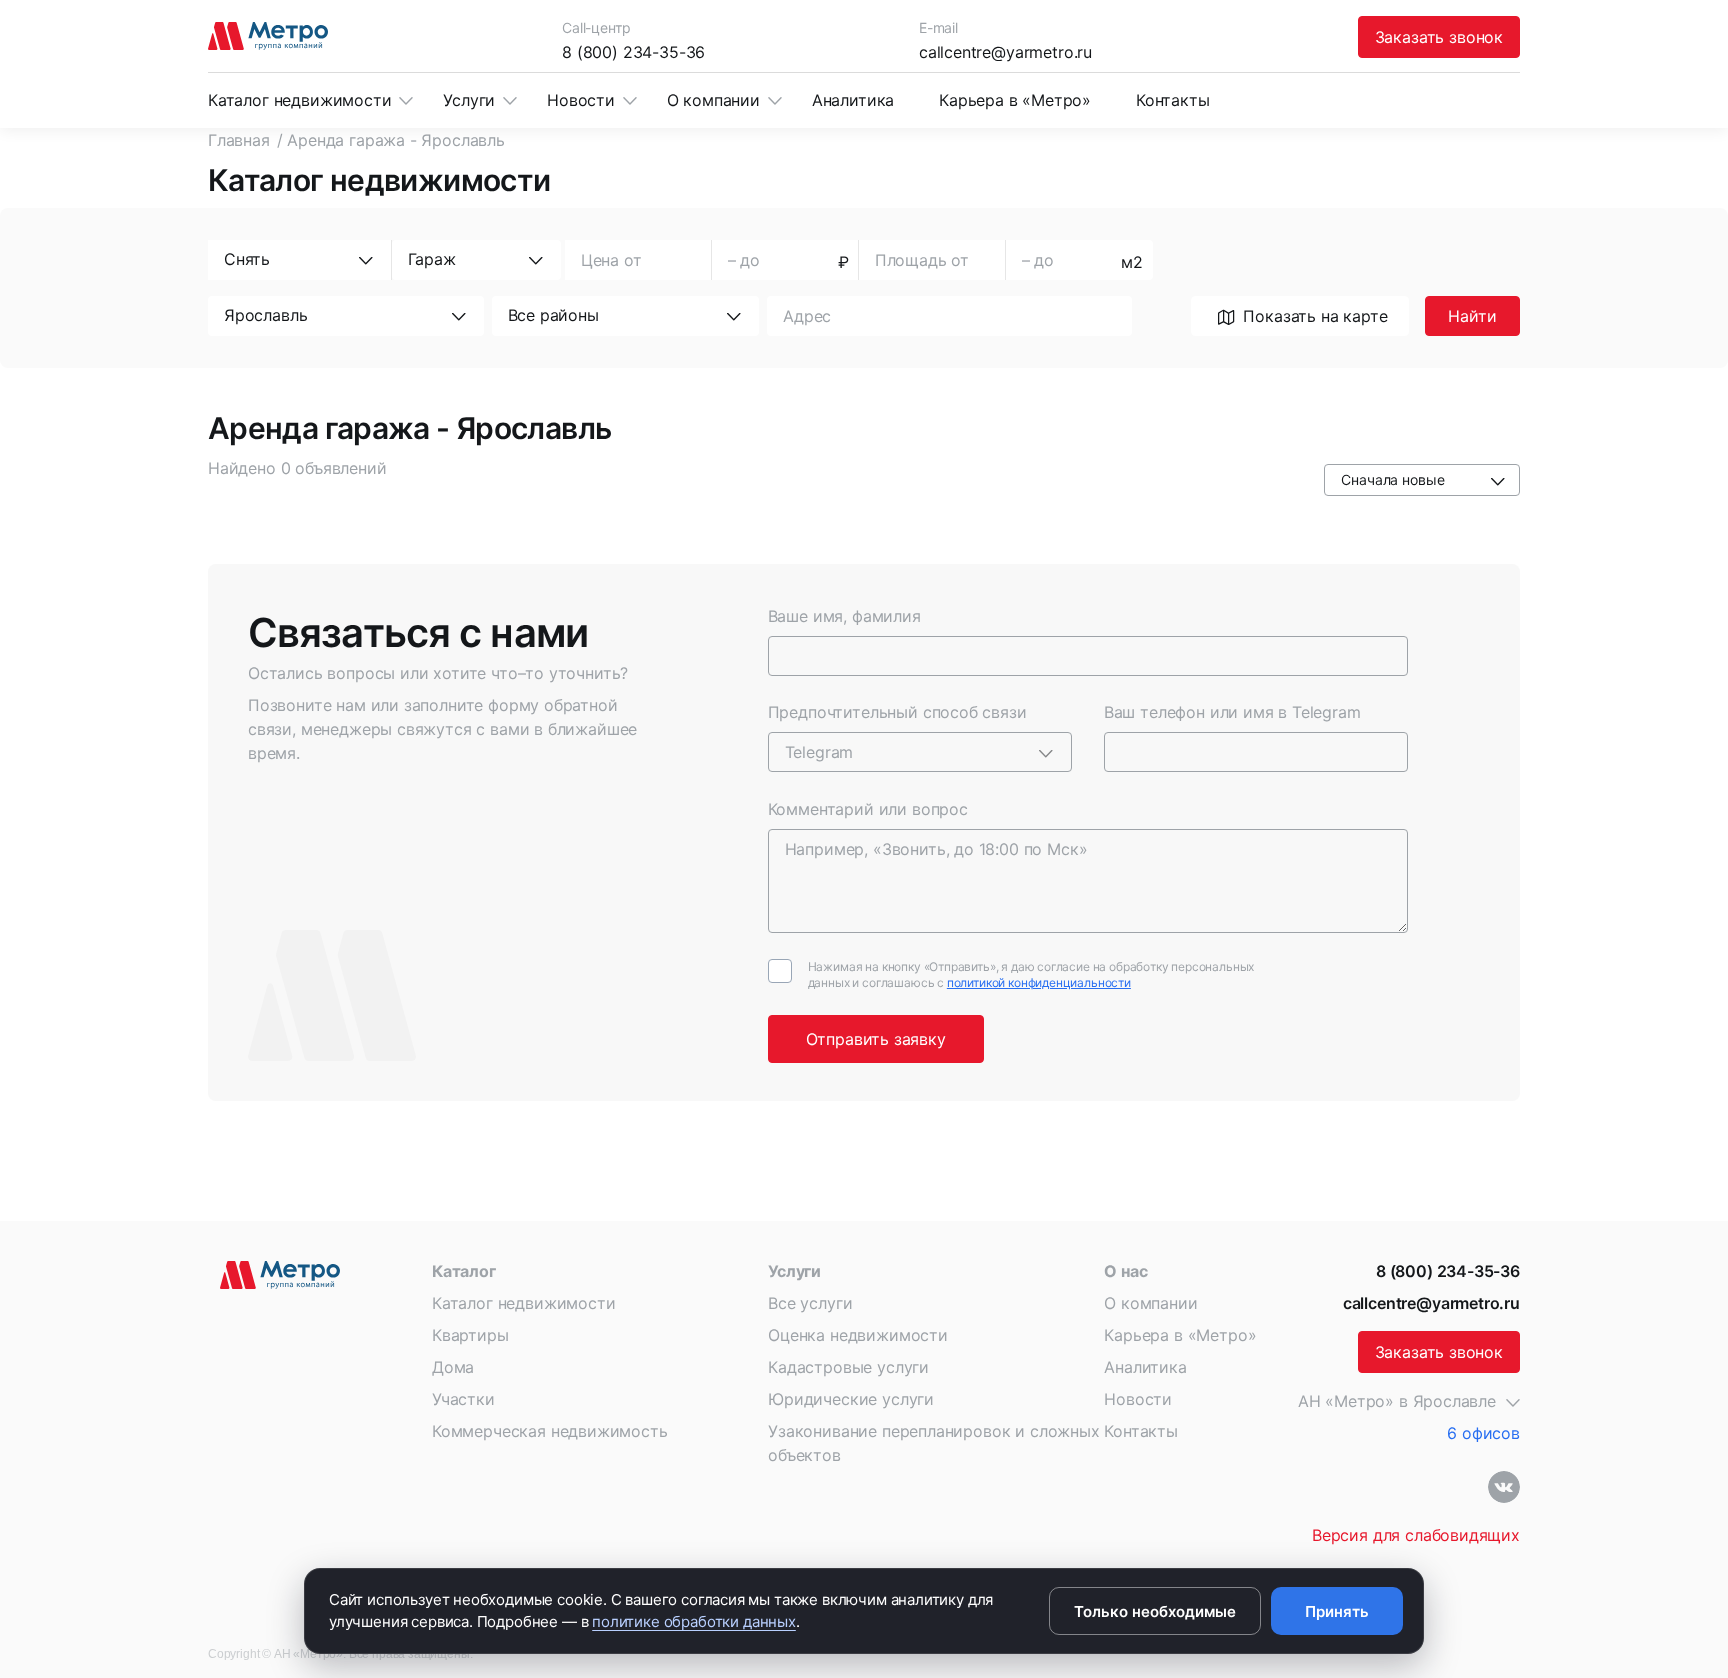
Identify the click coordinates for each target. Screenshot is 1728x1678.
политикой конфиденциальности (1039, 982)
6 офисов (1483, 1433)
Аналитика (853, 100)
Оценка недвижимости (858, 1335)
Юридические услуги (851, 1399)
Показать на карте (1315, 316)
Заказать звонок (1439, 37)
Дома (453, 1367)
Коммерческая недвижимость (550, 1431)
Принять (1337, 1611)
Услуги (469, 100)
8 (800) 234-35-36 (633, 52)
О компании (713, 100)
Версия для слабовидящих (1416, 1535)
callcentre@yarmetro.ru (1005, 52)
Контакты (1173, 100)
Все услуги (810, 1303)
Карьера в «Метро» (1015, 100)
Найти (1472, 316)
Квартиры (470, 1335)
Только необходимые (1155, 1611)
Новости (581, 100)
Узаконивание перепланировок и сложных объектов (934, 1443)
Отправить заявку (876, 1039)
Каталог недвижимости (299, 100)
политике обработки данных (694, 1621)
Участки (463, 1399)
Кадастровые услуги (848, 1367)
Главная (239, 140)
